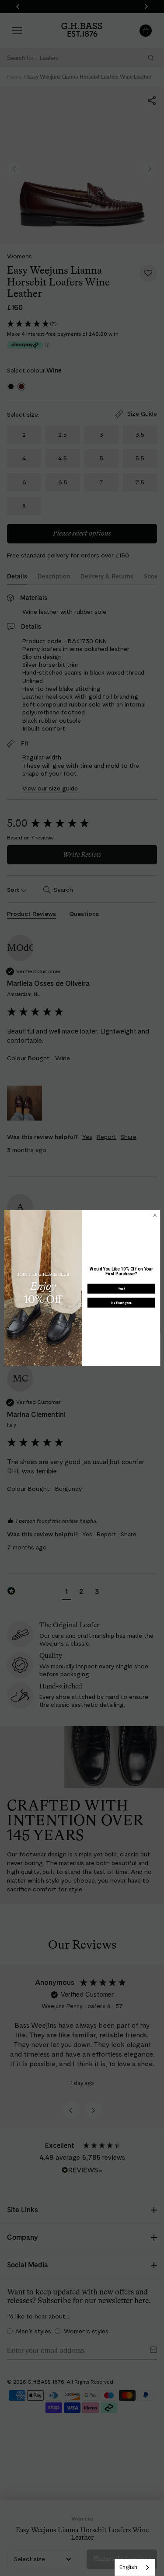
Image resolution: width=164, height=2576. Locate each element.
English (128, 2567)
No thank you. (121, 1303)
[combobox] (135, 2567)
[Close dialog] (155, 1215)
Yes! (121, 1289)
